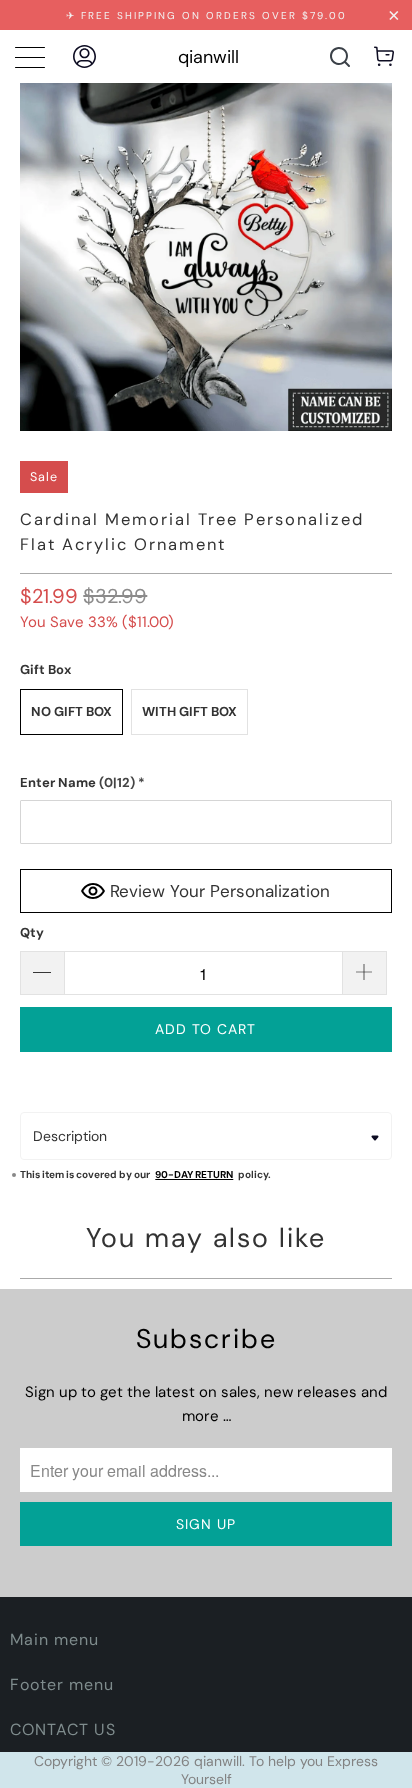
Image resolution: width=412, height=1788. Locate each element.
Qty (32, 932)
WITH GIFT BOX (189, 711)
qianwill (208, 57)
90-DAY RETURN (194, 1174)
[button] (205, 783)
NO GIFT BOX (71, 711)
